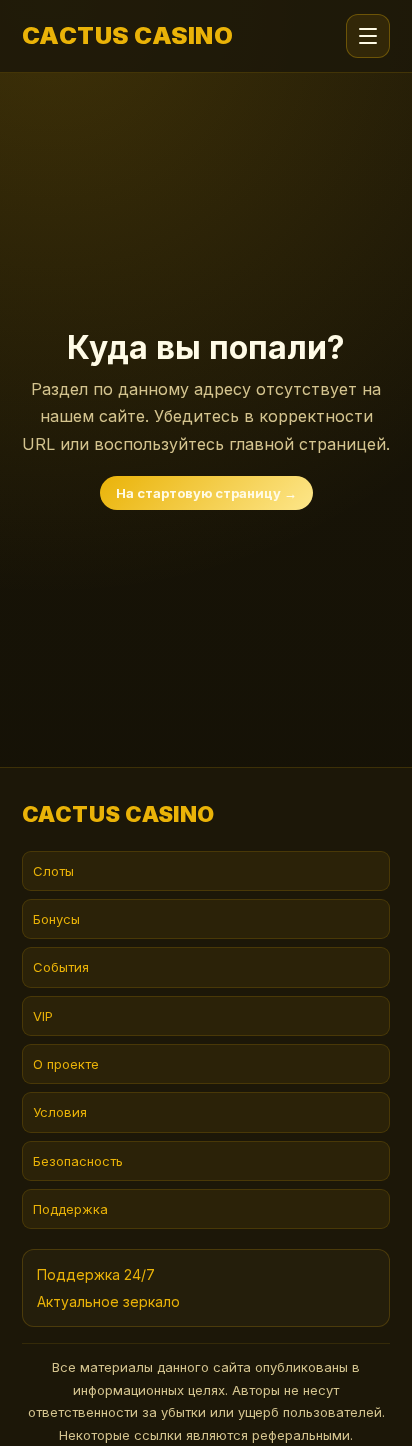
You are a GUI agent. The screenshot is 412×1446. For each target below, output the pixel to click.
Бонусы (56, 919)
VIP (43, 1016)
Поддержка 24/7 (96, 1274)
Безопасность (78, 1161)
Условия (60, 1112)
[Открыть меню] (368, 36)
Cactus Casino (127, 36)
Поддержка (70, 1209)
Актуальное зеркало (108, 1301)
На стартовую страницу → (206, 493)
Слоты (53, 871)
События (61, 967)
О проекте (66, 1064)
